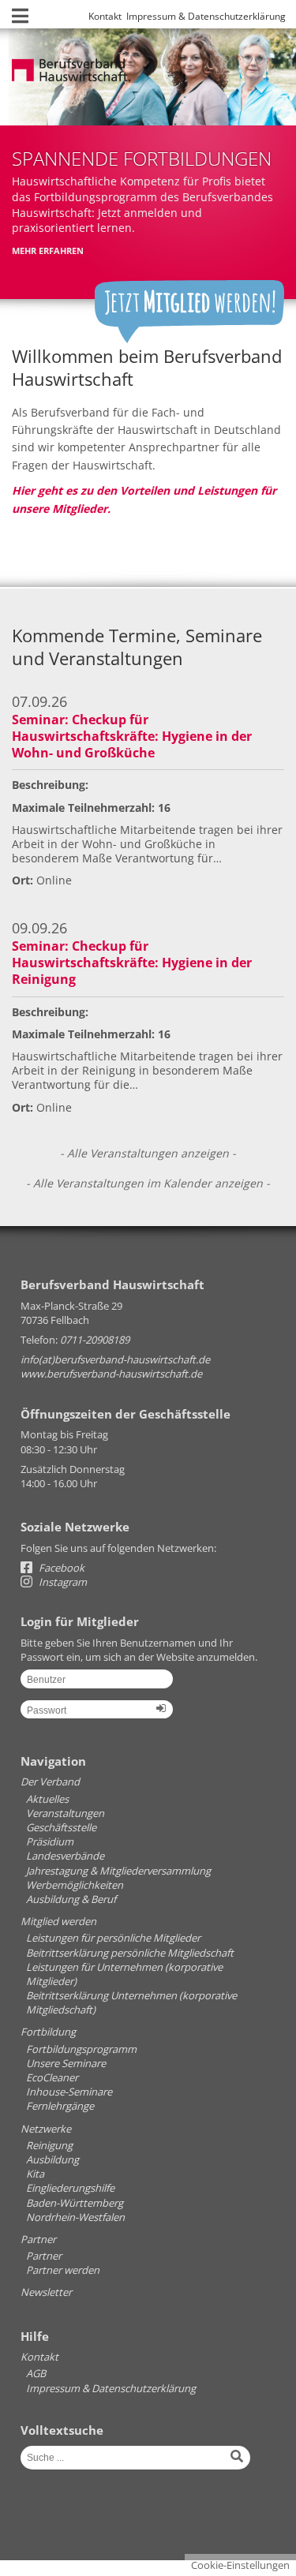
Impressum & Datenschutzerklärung (206, 16)
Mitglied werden (58, 1921)
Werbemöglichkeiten (75, 1885)
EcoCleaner (52, 2077)
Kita (35, 2174)
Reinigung (49, 2145)
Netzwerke (46, 2129)
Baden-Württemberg (75, 2203)
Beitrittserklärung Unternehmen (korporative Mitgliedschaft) (131, 2002)
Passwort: (97, 1715)
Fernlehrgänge (60, 2106)
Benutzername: (97, 1684)
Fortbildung (48, 2032)
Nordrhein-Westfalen (75, 2217)
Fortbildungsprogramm (81, 2049)
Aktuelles (47, 1799)
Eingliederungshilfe (70, 2188)
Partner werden (63, 2270)
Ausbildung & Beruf (71, 1899)
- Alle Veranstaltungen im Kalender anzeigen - (148, 1183)
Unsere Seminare (66, 2063)
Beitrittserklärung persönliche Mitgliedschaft (130, 1953)
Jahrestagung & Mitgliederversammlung (118, 1871)
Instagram (62, 1582)
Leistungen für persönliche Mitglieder (113, 1938)
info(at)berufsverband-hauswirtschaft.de (115, 1359)
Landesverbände (65, 1856)
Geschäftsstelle (61, 1827)
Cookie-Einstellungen (240, 2565)
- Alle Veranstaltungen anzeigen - (148, 1153)
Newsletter (46, 2292)
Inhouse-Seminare (69, 2092)
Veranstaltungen (65, 1813)
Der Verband (50, 1782)
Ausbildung (52, 2159)
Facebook (60, 1568)
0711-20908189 (95, 1340)
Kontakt (105, 16)
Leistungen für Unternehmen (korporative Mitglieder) (124, 1974)
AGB (36, 2373)
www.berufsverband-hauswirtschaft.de (111, 1374)
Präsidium (50, 1841)
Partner (38, 2239)
